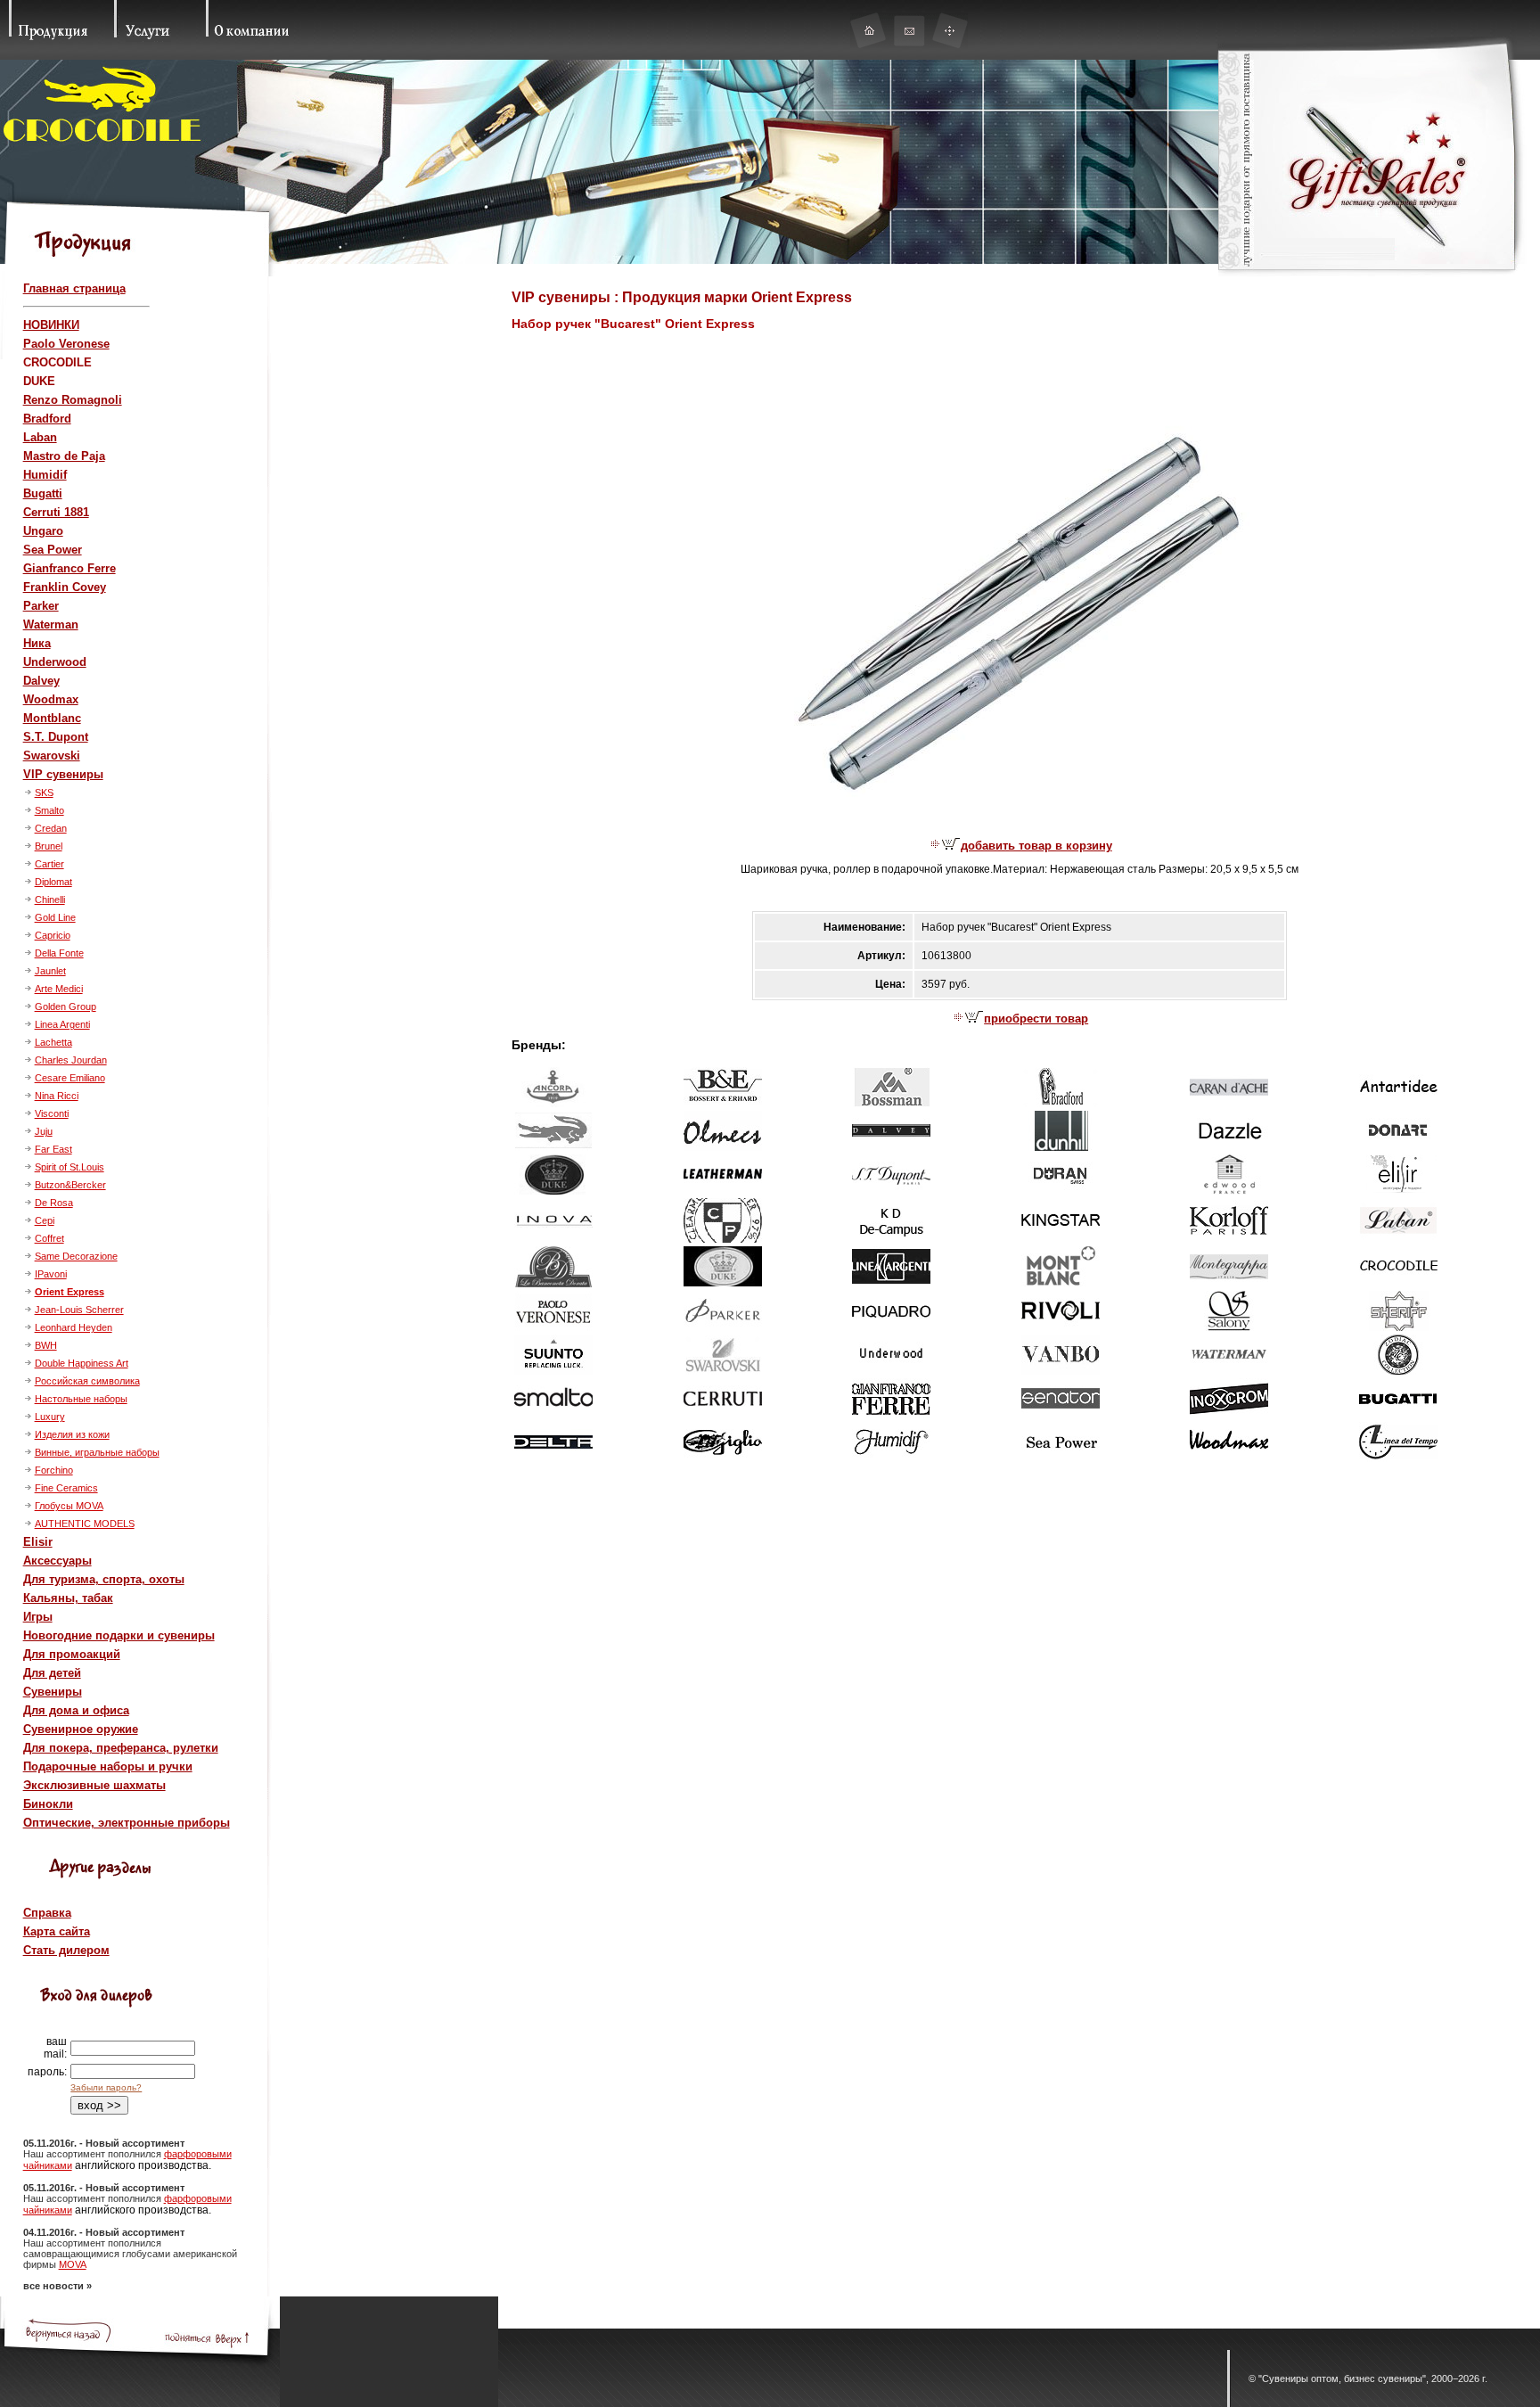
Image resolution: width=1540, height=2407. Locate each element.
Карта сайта (57, 1931)
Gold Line (55, 917)
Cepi (45, 1220)
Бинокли (48, 1804)
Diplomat (53, 882)
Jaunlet (50, 971)
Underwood (55, 662)
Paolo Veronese (66, 344)
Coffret (49, 1238)
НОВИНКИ (51, 325)
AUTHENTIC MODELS (85, 1524)
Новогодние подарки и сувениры (119, 1635)
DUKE (39, 381)
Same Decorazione (76, 1256)
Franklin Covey (65, 587)
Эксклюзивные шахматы (94, 1785)
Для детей (52, 1673)
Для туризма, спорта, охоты (104, 1579)
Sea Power (53, 550)
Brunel (49, 846)
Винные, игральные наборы (97, 1452)
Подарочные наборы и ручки (108, 1766)
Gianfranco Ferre (70, 568)
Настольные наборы (81, 1399)
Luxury (50, 1417)
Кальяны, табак (68, 1598)
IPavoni (51, 1274)
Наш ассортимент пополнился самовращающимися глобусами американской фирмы (130, 2254)
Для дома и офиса (76, 1710)
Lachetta (53, 1042)
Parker (41, 606)
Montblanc (52, 718)
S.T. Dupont (56, 737)
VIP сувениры (63, 774)
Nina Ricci (57, 1096)
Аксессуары (57, 1561)
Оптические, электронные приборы (127, 1823)
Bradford (47, 419)
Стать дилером (66, 1950)
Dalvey (41, 681)
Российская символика (87, 1381)
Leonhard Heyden (74, 1327)
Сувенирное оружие (81, 1729)
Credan (51, 828)
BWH (46, 1345)
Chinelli (50, 900)
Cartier (49, 864)
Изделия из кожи (72, 1434)
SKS (44, 793)
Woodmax (51, 699)
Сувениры (53, 1692)
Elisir (38, 1542)
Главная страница (74, 288)
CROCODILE (57, 362)
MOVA (73, 2264)
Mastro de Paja (64, 456)
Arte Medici (59, 989)
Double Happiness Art (82, 1363)
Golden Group (66, 1006)
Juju (44, 1131)
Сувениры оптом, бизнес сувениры (1342, 2378)
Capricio (53, 935)
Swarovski (52, 756)
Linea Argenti (62, 1024)
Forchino (54, 1470)
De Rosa (54, 1203)
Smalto (49, 810)
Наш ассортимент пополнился (94, 2154)
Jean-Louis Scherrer (79, 1310)
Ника (37, 643)
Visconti (52, 1113)
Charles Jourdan (71, 1060)
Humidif (45, 475)
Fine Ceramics (66, 1488)
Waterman (51, 624)
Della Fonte (59, 953)
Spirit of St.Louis (70, 1167)
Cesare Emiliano (70, 1078)
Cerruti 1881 (56, 512)
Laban (40, 437)
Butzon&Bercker (70, 1185)
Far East (53, 1149)
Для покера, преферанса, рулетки (121, 1748)
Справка (47, 1913)
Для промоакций (72, 1654)
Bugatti (43, 493)
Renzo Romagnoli (73, 400)
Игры (38, 1617)
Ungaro (43, 531)
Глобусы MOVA (69, 1506)
